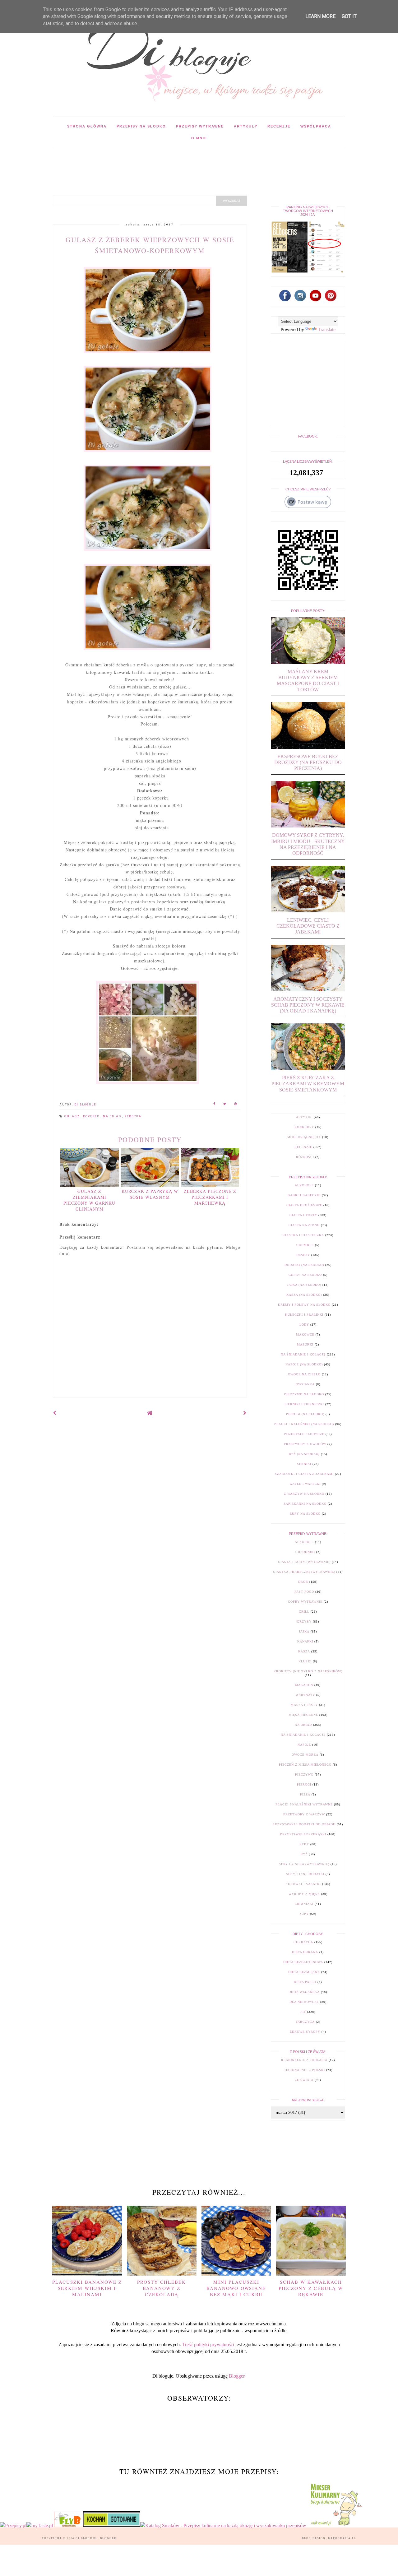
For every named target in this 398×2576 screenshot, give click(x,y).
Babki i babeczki (304, 1195)
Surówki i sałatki (303, 1884)
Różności (305, 1157)
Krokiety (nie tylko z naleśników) (308, 1671)
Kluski (305, 1661)
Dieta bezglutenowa (303, 1962)
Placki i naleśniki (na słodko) (304, 1424)
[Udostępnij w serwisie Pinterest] (236, 1105)
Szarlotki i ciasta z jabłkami (304, 1474)
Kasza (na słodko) (304, 1295)
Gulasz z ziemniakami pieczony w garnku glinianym (89, 1200)
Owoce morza (305, 1755)
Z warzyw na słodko (304, 1494)
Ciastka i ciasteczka (303, 1235)
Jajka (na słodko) (304, 1285)
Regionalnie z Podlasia (304, 2060)
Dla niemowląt (304, 2002)
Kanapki (305, 1641)
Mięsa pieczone (303, 1715)
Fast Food (304, 1592)
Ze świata (304, 2080)
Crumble (305, 1245)
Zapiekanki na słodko (305, 1504)
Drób (303, 1582)
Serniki (304, 1464)
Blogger (237, 2376)
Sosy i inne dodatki (305, 1874)
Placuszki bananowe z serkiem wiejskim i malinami (87, 2288)
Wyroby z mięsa (304, 1894)
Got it (349, 16)
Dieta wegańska (304, 1992)
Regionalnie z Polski (304, 2070)
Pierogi (304, 1784)
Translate (327, 329)
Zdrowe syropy (305, 2032)
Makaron (304, 1685)
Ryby (304, 1844)
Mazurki (305, 1344)
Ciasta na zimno (304, 1225)
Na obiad (113, 1116)
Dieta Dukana (305, 1952)
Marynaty (305, 1695)
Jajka (304, 1631)
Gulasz (73, 1116)
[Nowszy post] (55, 1413)
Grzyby (304, 1622)
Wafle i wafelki (305, 1484)
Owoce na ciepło (304, 1374)
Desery (303, 1255)
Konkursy (304, 1127)
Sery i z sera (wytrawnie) (304, 1864)
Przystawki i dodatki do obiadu (304, 1824)
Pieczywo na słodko (304, 1394)
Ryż (304, 1854)
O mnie (199, 138)
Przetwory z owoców (305, 1444)
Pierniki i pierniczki (304, 1404)
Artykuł (304, 1117)
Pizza (305, 1794)
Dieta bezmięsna (304, 1972)
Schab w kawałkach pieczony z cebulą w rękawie (311, 2288)
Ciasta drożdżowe (304, 1205)
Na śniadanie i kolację (303, 1354)
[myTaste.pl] (40, 2525)
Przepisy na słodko (141, 126)
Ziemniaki (304, 1904)
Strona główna (87, 126)
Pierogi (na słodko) (305, 1414)
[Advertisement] (166, 161)
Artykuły (246, 126)
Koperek (92, 1116)
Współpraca (316, 126)
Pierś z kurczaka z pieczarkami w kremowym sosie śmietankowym (308, 1084)
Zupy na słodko (305, 1514)
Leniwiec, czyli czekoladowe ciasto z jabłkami (308, 926)
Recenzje (279, 126)
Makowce (305, 1334)
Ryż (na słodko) (304, 1454)
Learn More (320, 16)
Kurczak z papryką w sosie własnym (150, 1194)
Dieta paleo (305, 1982)
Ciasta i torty (303, 1215)
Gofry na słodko (305, 1275)
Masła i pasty (304, 1705)
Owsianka (305, 1384)
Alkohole (304, 1185)
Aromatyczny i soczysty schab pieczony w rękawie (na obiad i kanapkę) (308, 1005)
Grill (304, 1612)
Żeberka (133, 1116)
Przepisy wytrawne (200, 126)
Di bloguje (87, 2538)
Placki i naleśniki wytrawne (304, 1804)
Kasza (304, 1651)
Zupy (304, 1914)
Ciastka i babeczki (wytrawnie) (304, 1572)
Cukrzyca (303, 1942)
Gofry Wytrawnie (305, 1602)
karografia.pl (342, 2538)
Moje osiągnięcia (304, 1137)
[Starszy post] (245, 1413)
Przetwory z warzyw (304, 1814)
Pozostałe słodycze (304, 1434)
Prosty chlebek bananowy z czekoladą (162, 2288)
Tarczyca (305, 2022)
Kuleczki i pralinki (304, 1315)
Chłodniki (305, 1552)
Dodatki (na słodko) (304, 1265)
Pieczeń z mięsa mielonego (305, 1765)
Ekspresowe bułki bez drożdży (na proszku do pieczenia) (308, 762)
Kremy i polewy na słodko (304, 1305)
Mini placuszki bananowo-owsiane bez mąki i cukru (236, 2288)
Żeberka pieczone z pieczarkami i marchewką (210, 1197)
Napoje (304, 1745)
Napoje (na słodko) (304, 1364)
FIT (303, 2012)
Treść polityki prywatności (208, 2344)
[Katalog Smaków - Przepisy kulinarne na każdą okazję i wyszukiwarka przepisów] (223, 2525)
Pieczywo (304, 1774)
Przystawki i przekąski (303, 1834)
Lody (304, 1325)
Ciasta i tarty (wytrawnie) (304, 1562)
